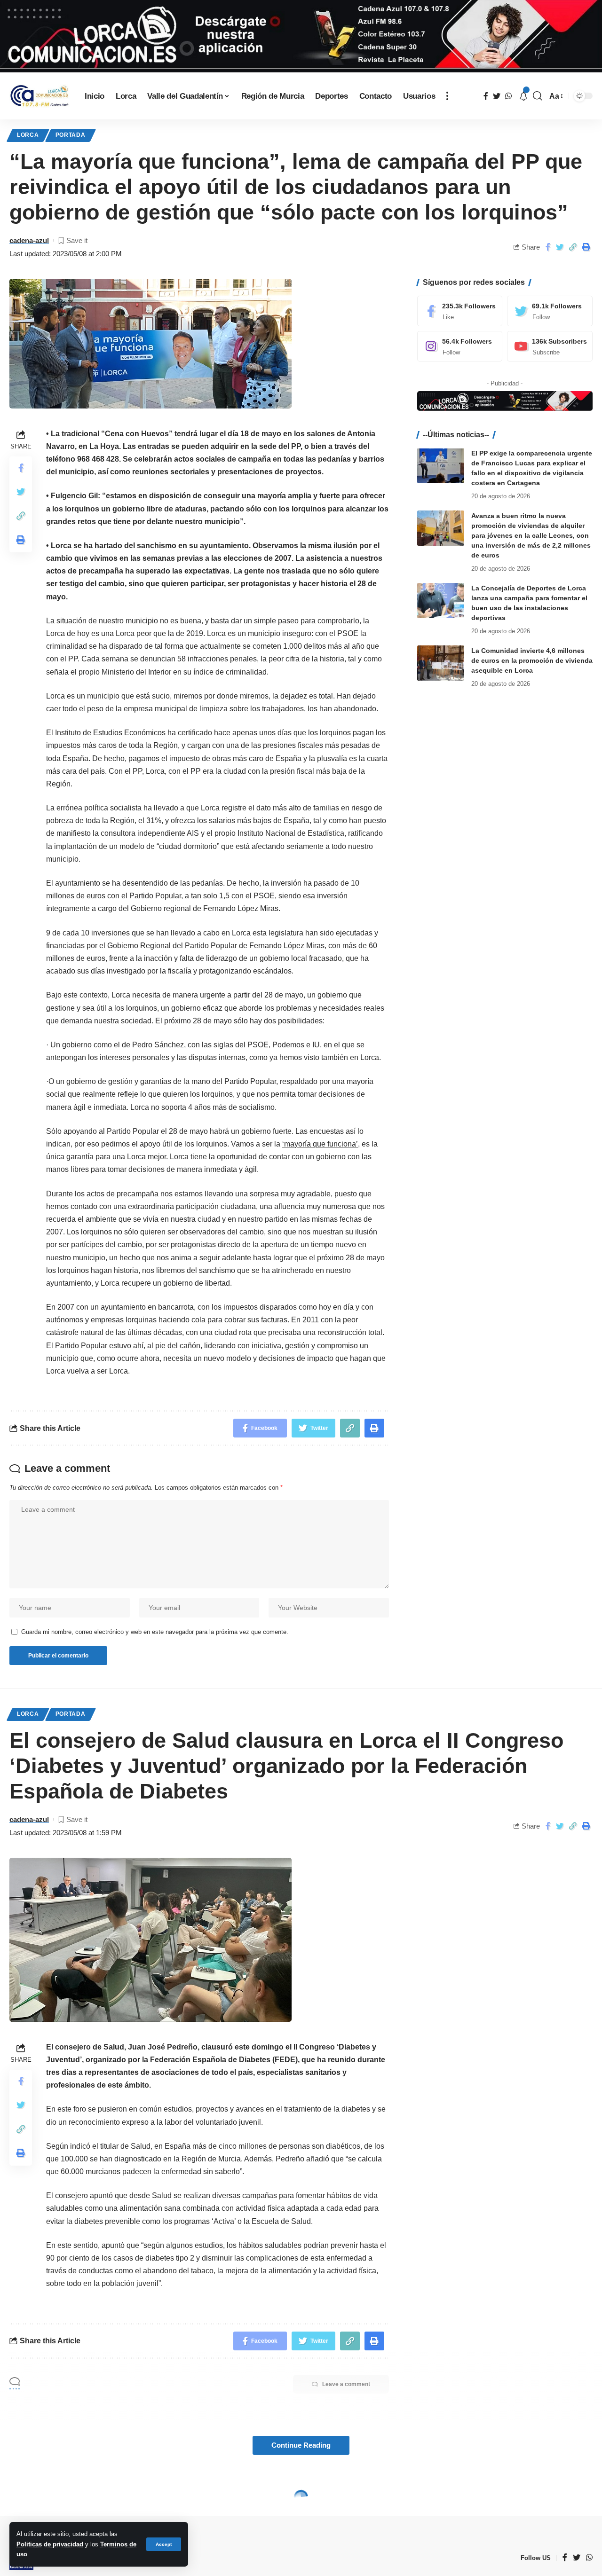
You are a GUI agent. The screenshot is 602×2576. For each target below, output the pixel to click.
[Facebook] (460, 311)
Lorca (28, 135)
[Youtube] (550, 346)
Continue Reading (301, 2445)
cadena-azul (29, 240)
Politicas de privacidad (50, 2544)
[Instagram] (460, 346)
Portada (71, 135)
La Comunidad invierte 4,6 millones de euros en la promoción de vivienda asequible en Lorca (532, 660)
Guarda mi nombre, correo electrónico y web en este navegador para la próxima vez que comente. (155, 1632)
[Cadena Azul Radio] (40, 96)
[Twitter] (550, 311)
